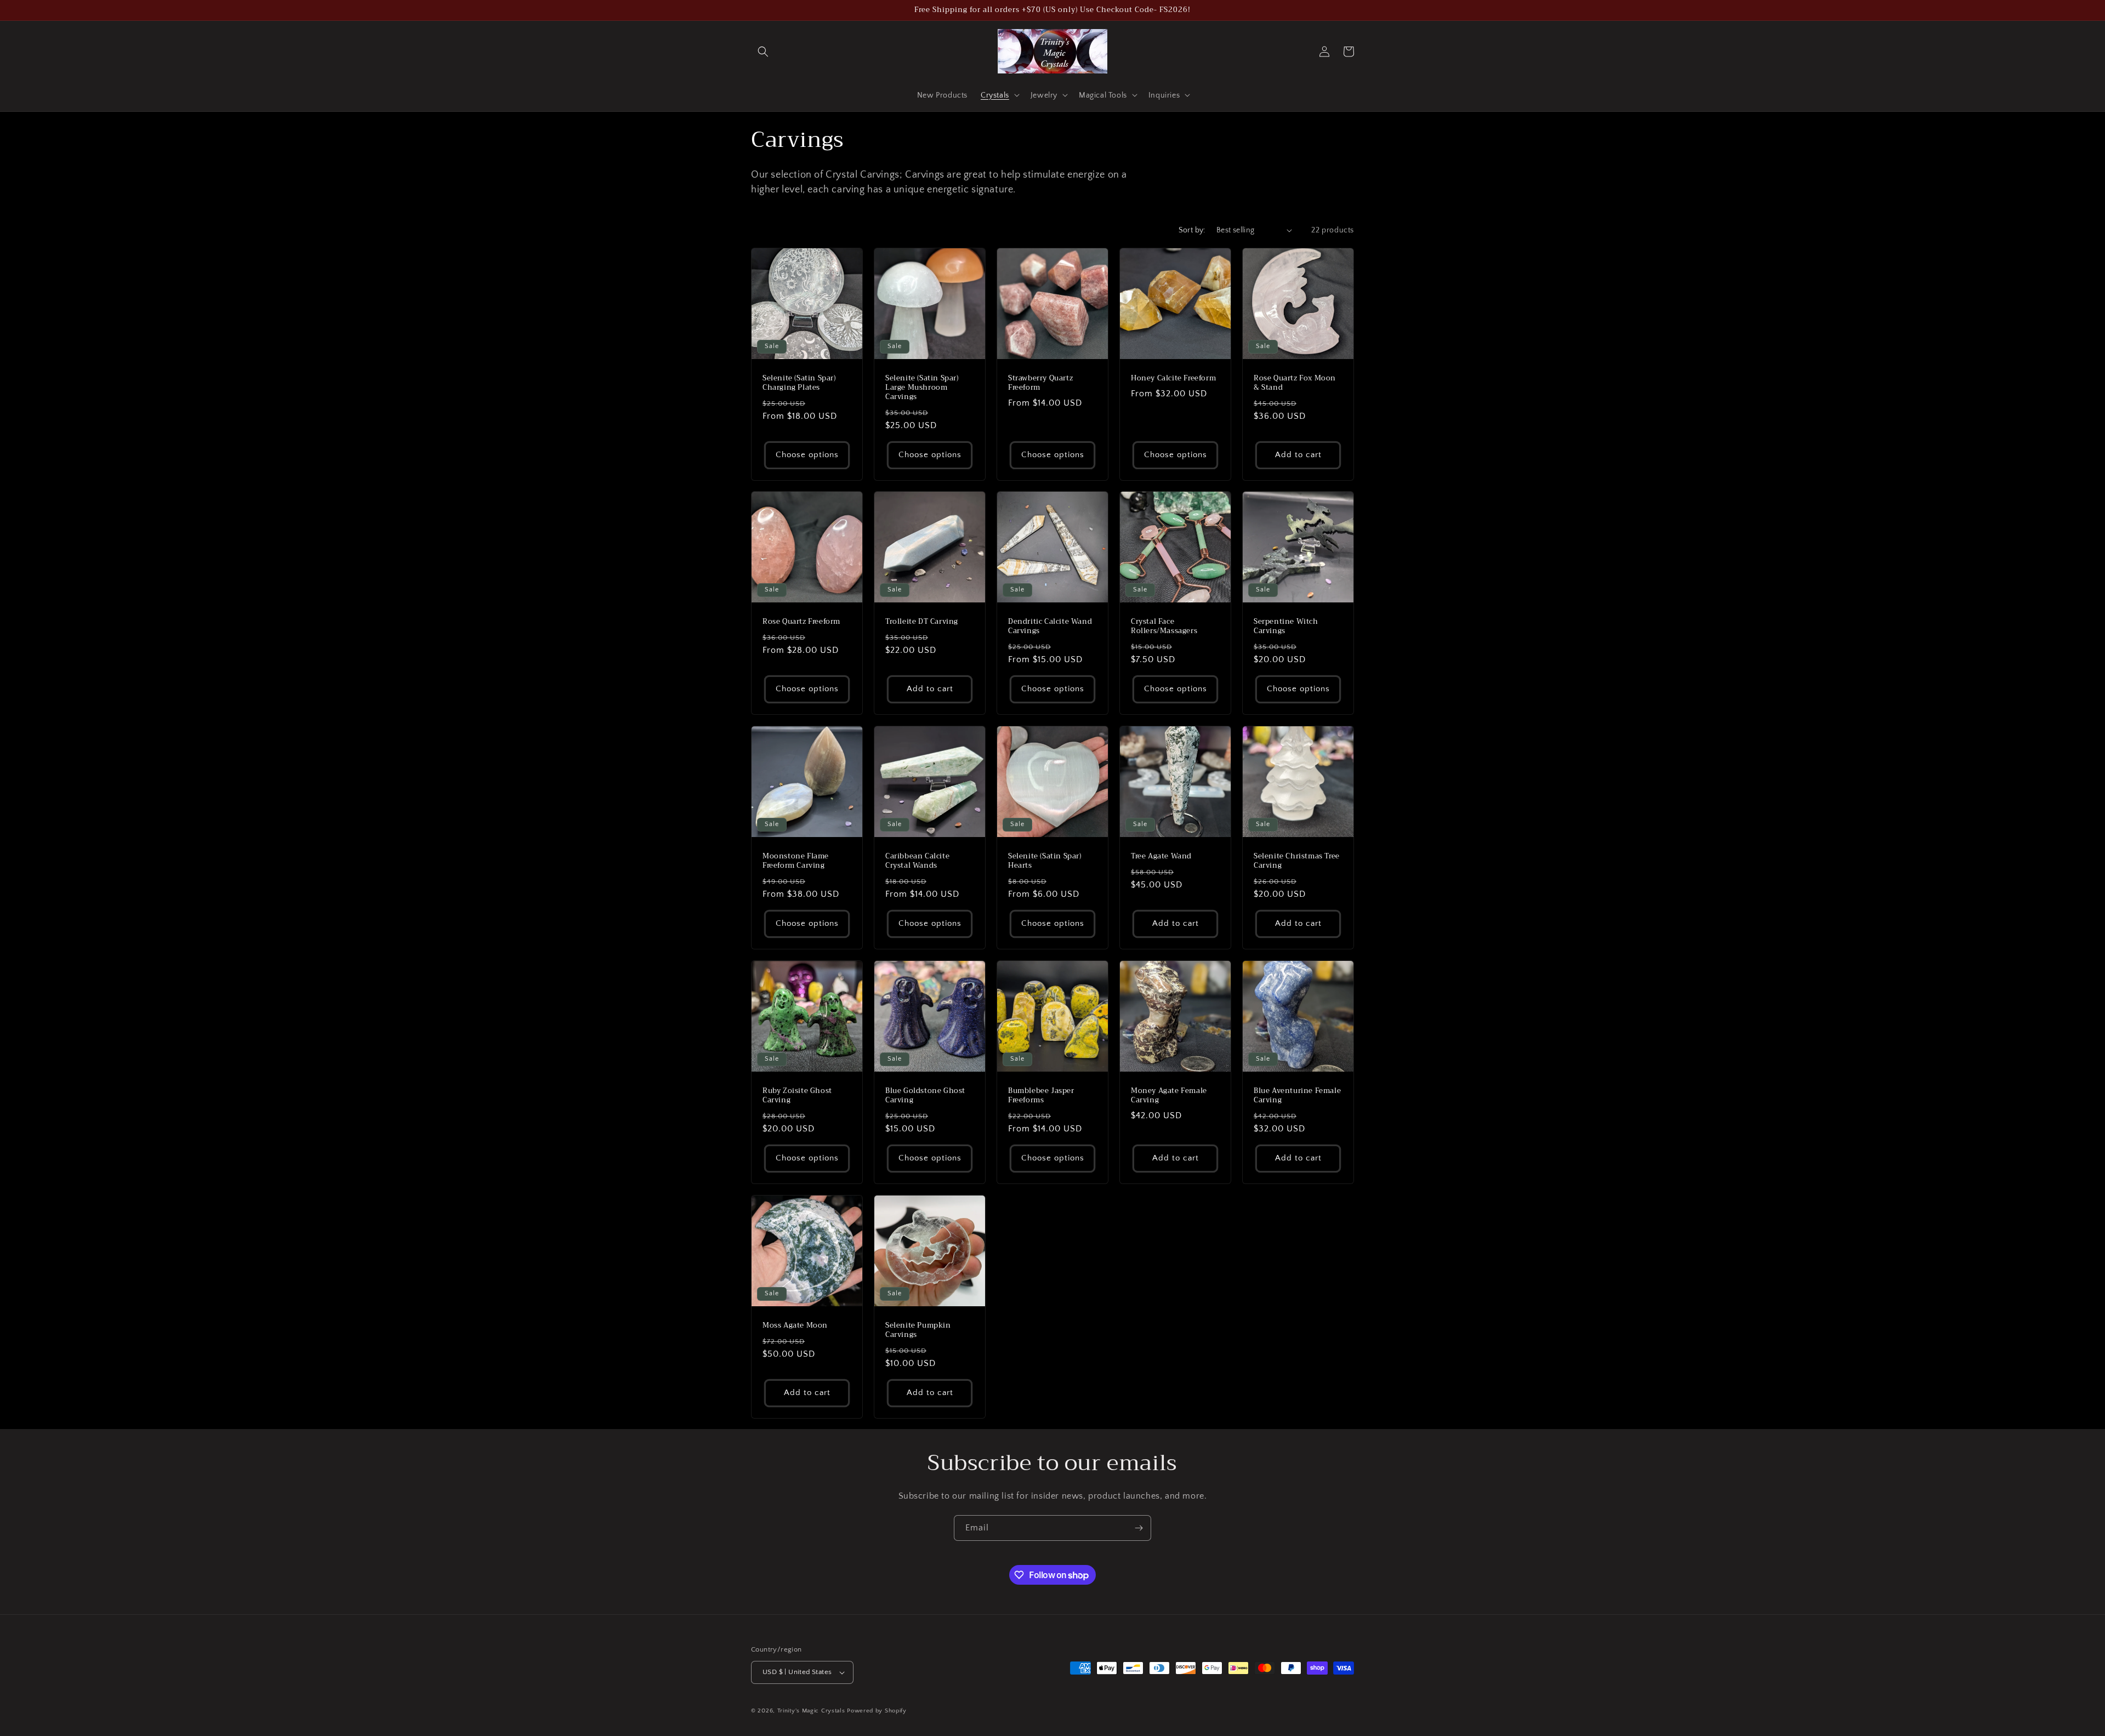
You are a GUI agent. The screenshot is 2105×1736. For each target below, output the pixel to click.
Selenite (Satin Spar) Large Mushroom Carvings (922, 388)
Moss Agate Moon (795, 1326)
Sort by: (1192, 230)
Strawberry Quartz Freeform (1040, 383)
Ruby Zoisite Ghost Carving (797, 1096)
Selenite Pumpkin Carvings (918, 1330)
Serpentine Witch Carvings (1286, 627)
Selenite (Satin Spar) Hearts (1045, 861)
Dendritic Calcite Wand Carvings (1050, 627)
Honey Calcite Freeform (1173, 378)
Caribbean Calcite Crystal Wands (917, 861)
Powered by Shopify (877, 1711)
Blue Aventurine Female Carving (1297, 1096)
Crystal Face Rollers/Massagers (1164, 627)
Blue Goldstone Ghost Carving (925, 1096)
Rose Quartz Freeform (801, 622)
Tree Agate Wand (1161, 856)
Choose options (807, 455)
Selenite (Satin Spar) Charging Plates (799, 383)
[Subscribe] (1139, 1528)
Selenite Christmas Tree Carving (1297, 861)
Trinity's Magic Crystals (811, 1711)
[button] (763, 52)
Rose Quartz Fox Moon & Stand (1295, 383)
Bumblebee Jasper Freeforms (1041, 1096)
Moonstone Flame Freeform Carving (796, 861)
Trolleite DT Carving (922, 622)
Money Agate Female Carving (1169, 1096)
